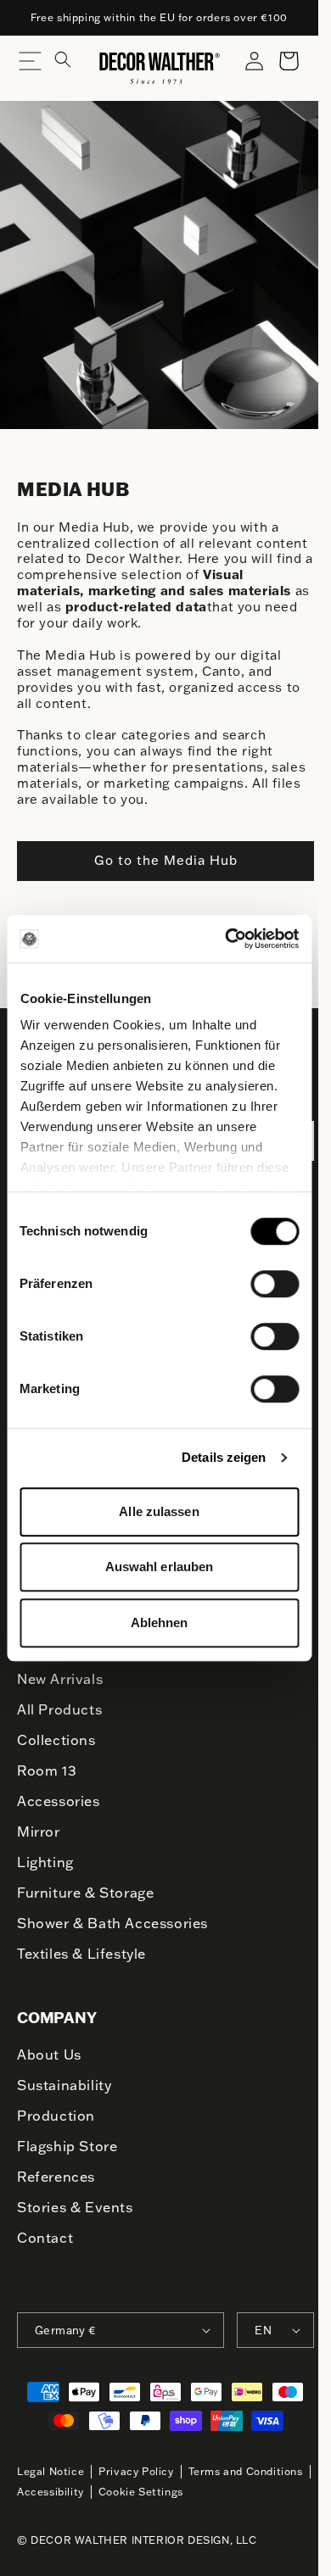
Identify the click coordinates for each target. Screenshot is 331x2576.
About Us (49, 2055)
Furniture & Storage (85, 1893)
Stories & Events (75, 2207)
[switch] (275, 1283)
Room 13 (47, 1770)
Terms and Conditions (246, 2471)
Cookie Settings (141, 2492)
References (56, 2177)
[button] (73, 68)
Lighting (45, 1862)
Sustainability (64, 2085)
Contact (45, 2238)
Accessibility (50, 2492)
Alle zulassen (159, 1511)
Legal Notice (50, 2471)
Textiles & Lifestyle (81, 1954)
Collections (56, 1740)
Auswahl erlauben (160, 1567)
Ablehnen (160, 1623)
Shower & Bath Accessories (112, 1923)
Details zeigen (224, 1457)
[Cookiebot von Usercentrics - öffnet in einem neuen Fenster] (227, 939)
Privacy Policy (136, 2471)
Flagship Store (67, 2146)
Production (56, 2116)
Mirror (39, 1832)
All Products (59, 1709)
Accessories (59, 1801)
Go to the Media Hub (166, 860)
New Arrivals (60, 1679)
